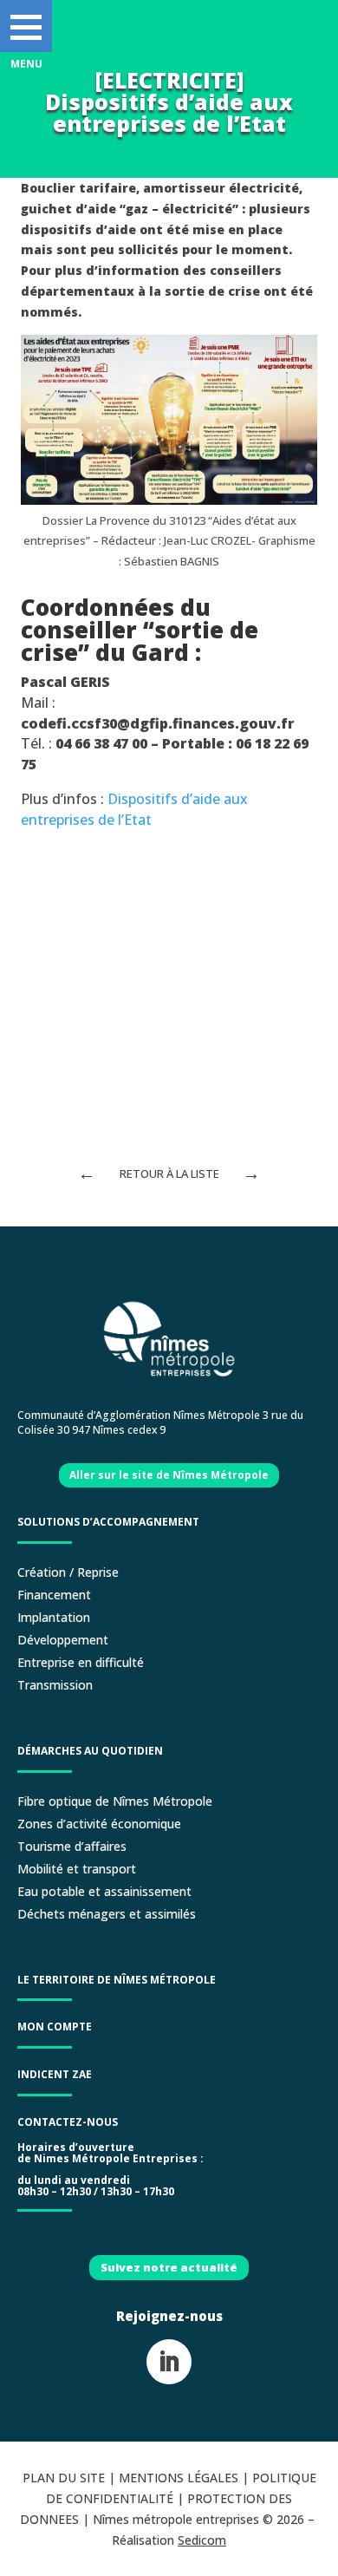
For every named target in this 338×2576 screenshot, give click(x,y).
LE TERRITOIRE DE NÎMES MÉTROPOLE (117, 1980)
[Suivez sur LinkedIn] (169, 2362)
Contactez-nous (68, 2122)
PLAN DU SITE (64, 2478)
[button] (26, 26)
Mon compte (55, 2027)
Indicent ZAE (56, 2074)
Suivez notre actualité (169, 2267)
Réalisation (169, 2540)
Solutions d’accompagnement (108, 1522)
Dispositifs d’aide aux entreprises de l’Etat (134, 809)
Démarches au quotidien (90, 1751)
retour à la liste (169, 1174)
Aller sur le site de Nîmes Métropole (169, 1475)
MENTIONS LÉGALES (179, 2478)
